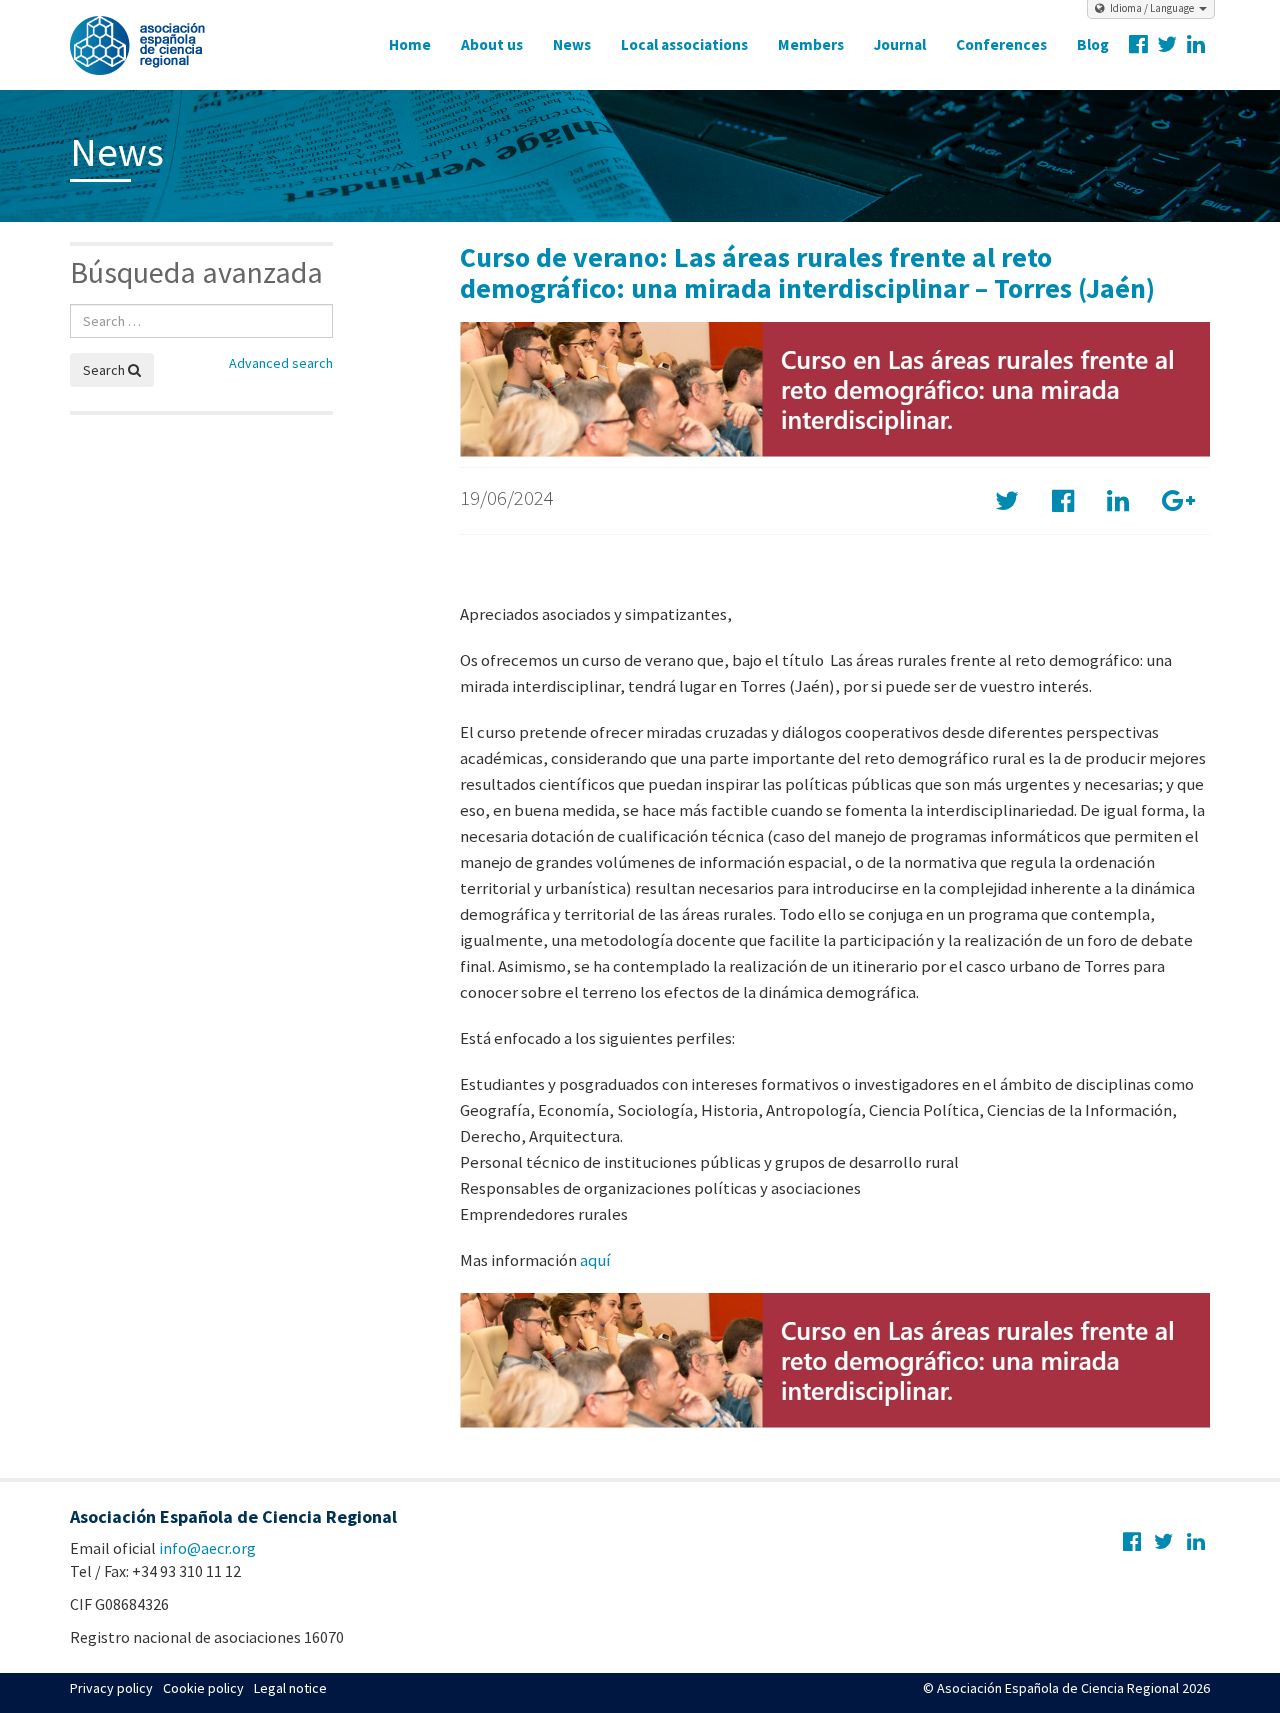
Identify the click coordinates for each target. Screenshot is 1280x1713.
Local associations (684, 44)
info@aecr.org (207, 1548)
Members (811, 44)
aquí (595, 1260)
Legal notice (290, 1688)
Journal (900, 44)
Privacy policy (111, 1688)
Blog (1093, 44)
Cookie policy (203, 1688)
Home (410, 44)
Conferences (1001, 44)
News (572, 44)
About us (492, 44)
